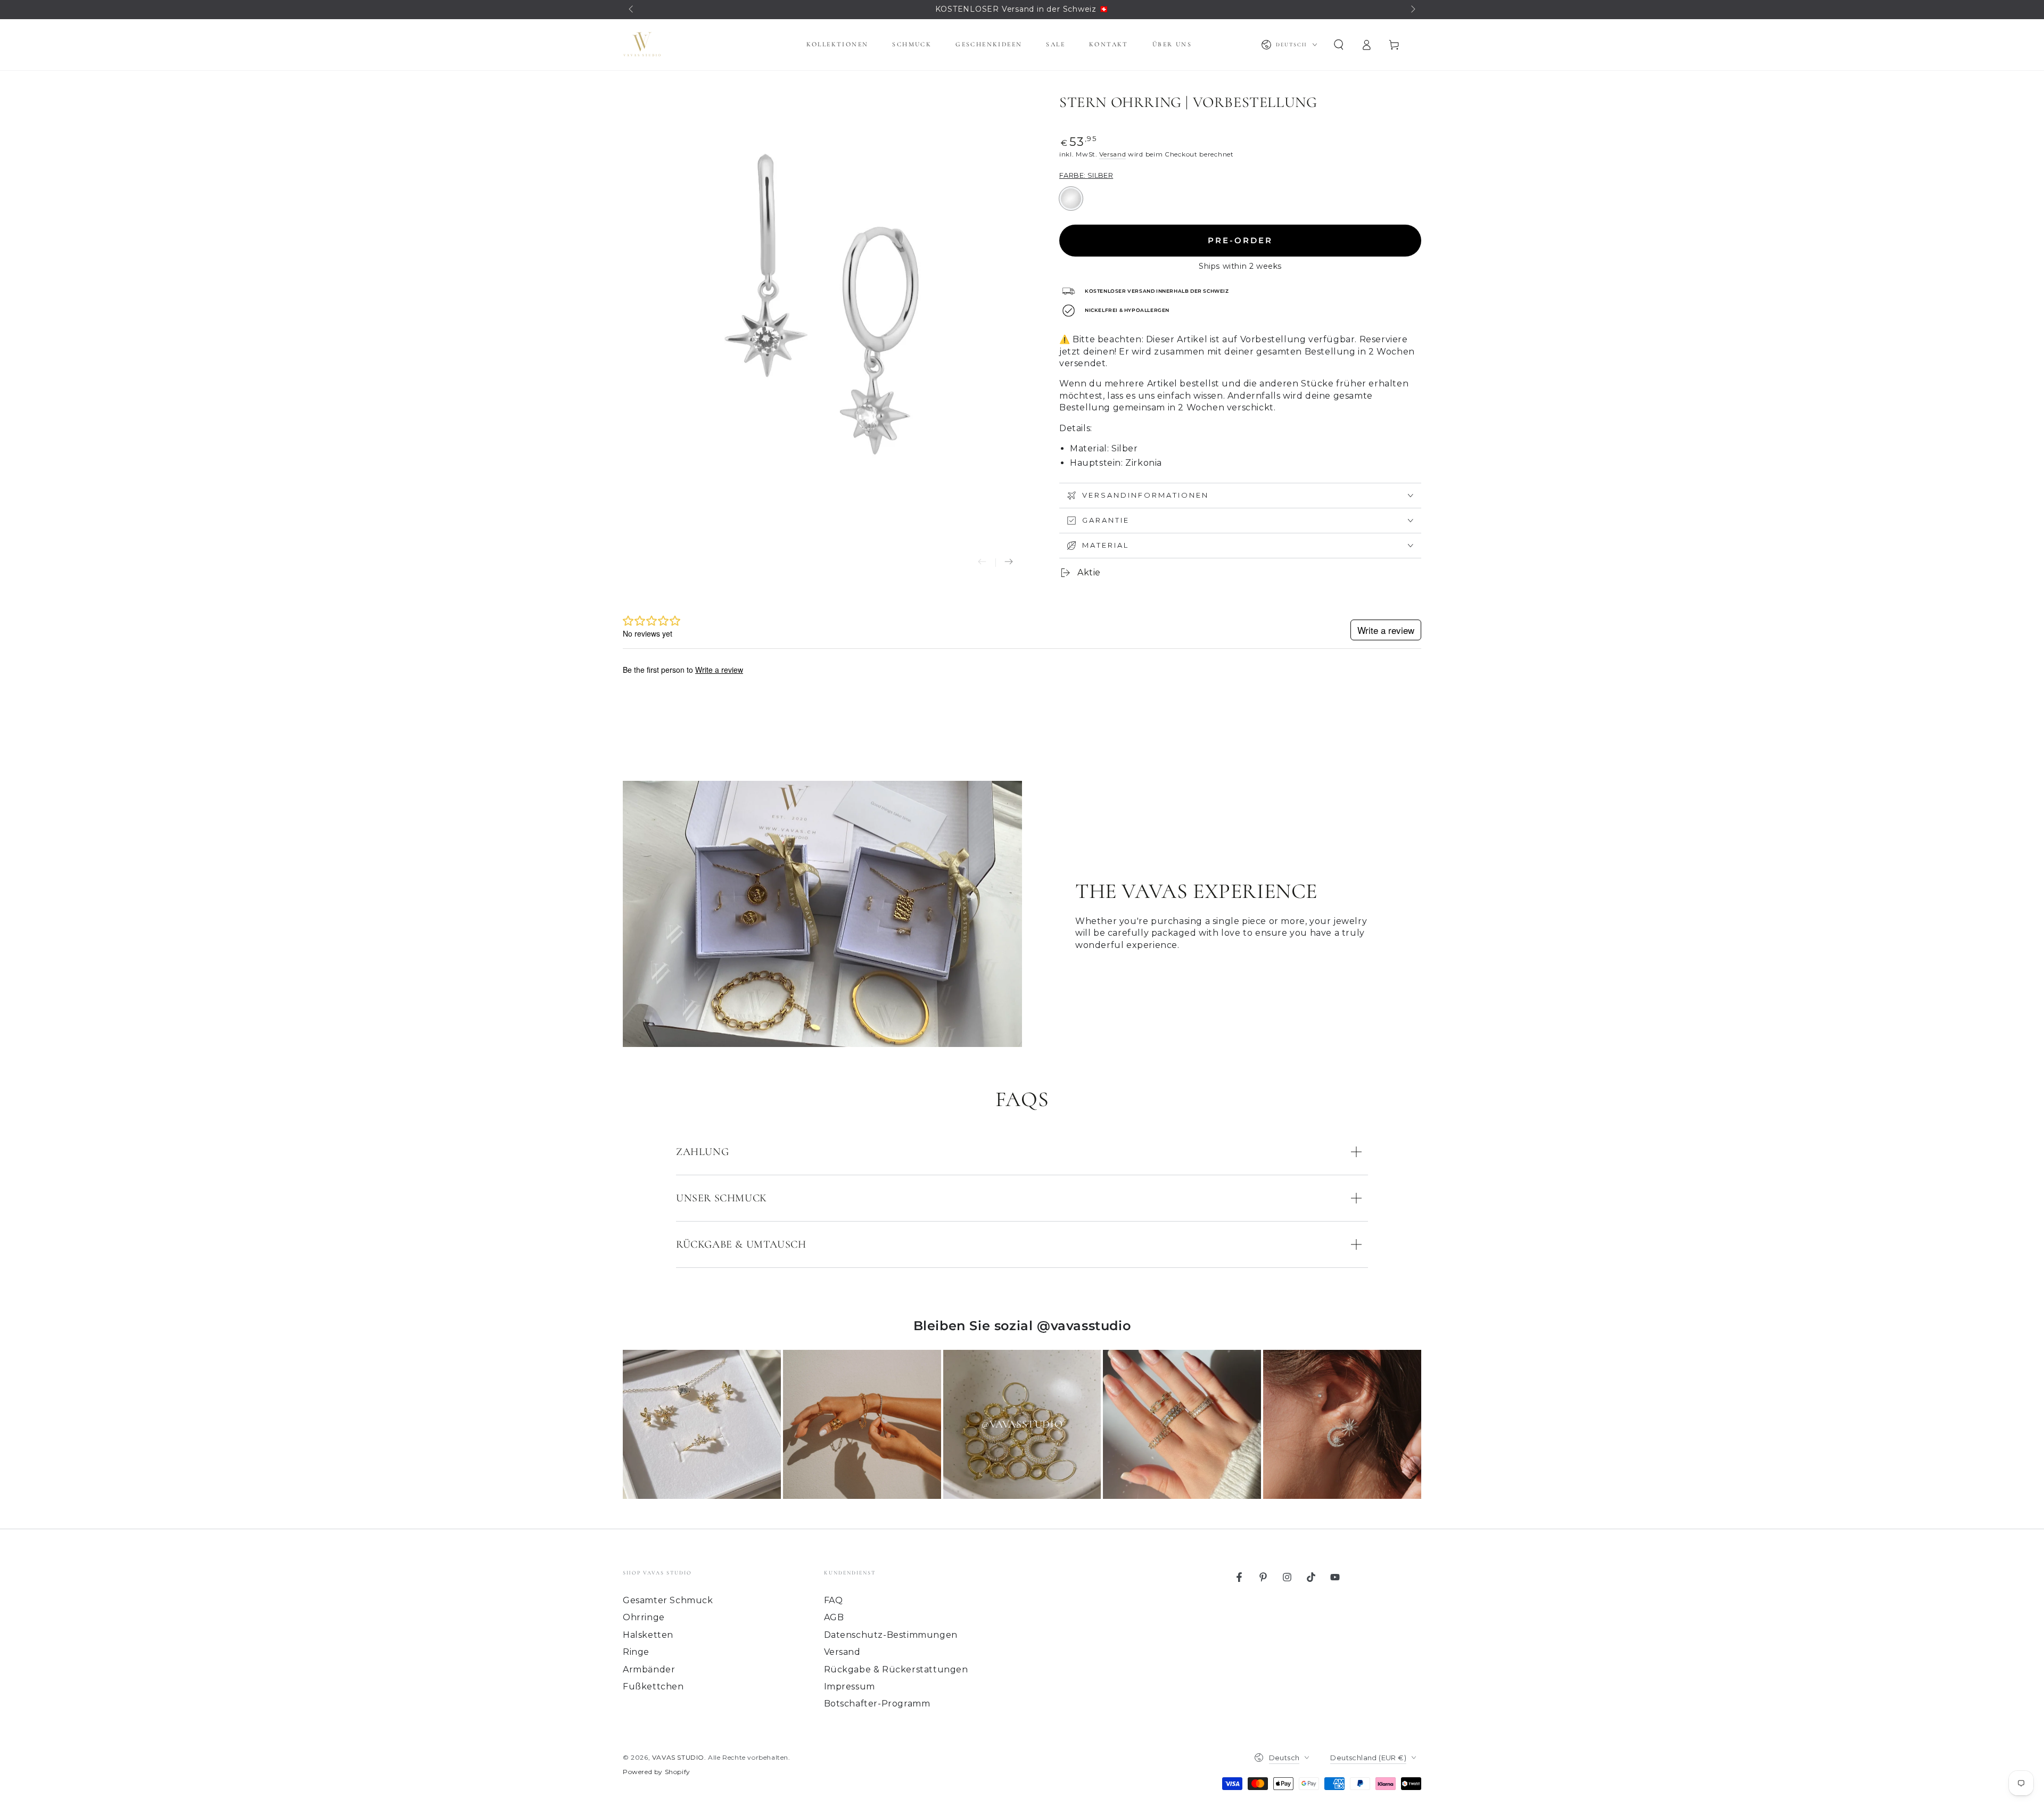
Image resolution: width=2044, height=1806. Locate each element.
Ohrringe (644, 1617)
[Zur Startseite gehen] (642, 45)
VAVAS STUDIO (678, 1757)
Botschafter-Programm (877, 1704)
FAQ (834, 1600)
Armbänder (649, 1669)
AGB (834, 1617)
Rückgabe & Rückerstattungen (896, 1669)
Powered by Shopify (657, 1772)
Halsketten (648, 1635)
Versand (1112, 154)
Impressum (850, 1687)
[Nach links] (632, 10)
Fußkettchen (653, 1687)
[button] (1339, 45)
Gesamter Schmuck (668, 1600)
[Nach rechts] (1412, 10)
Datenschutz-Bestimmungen (891, 1635)
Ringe (636, 1652)
